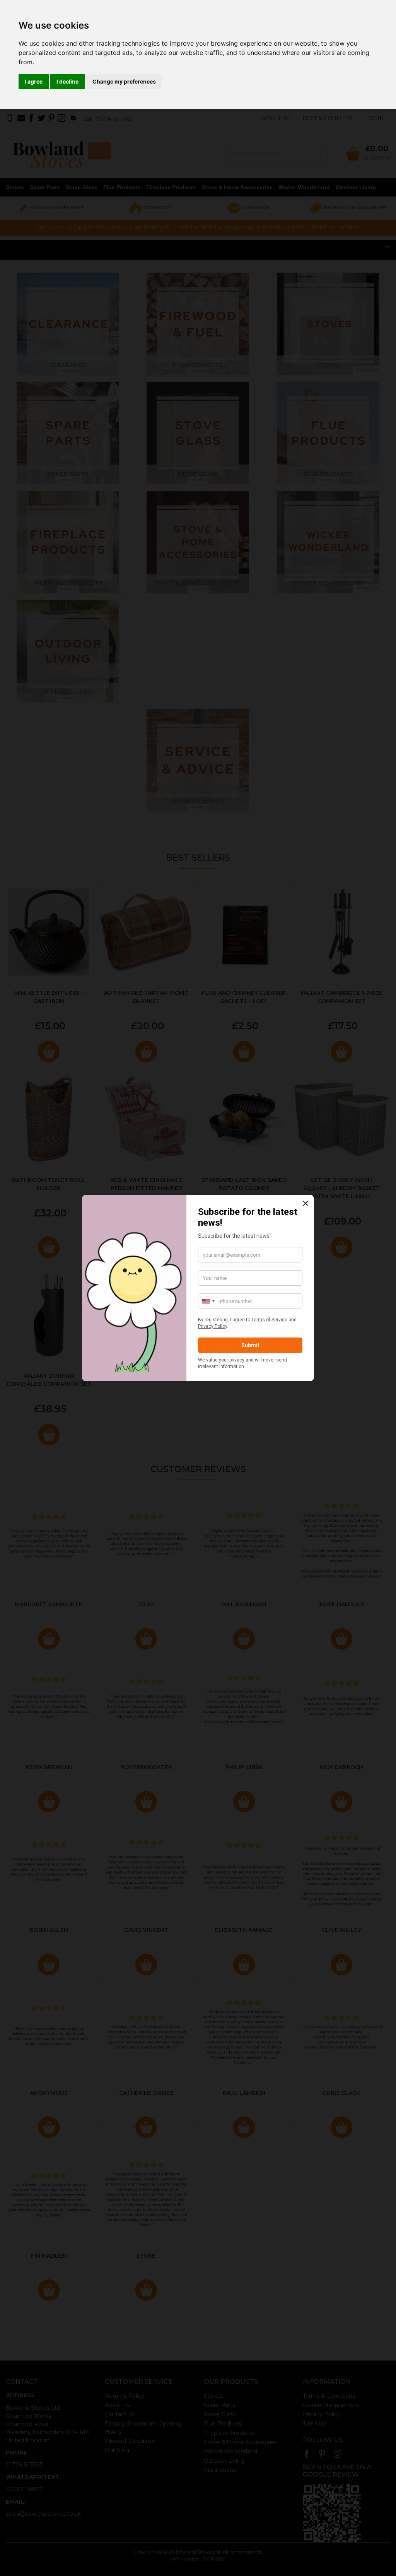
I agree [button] (34, 81)
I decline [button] (67, 81)
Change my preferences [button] (124, 81)
